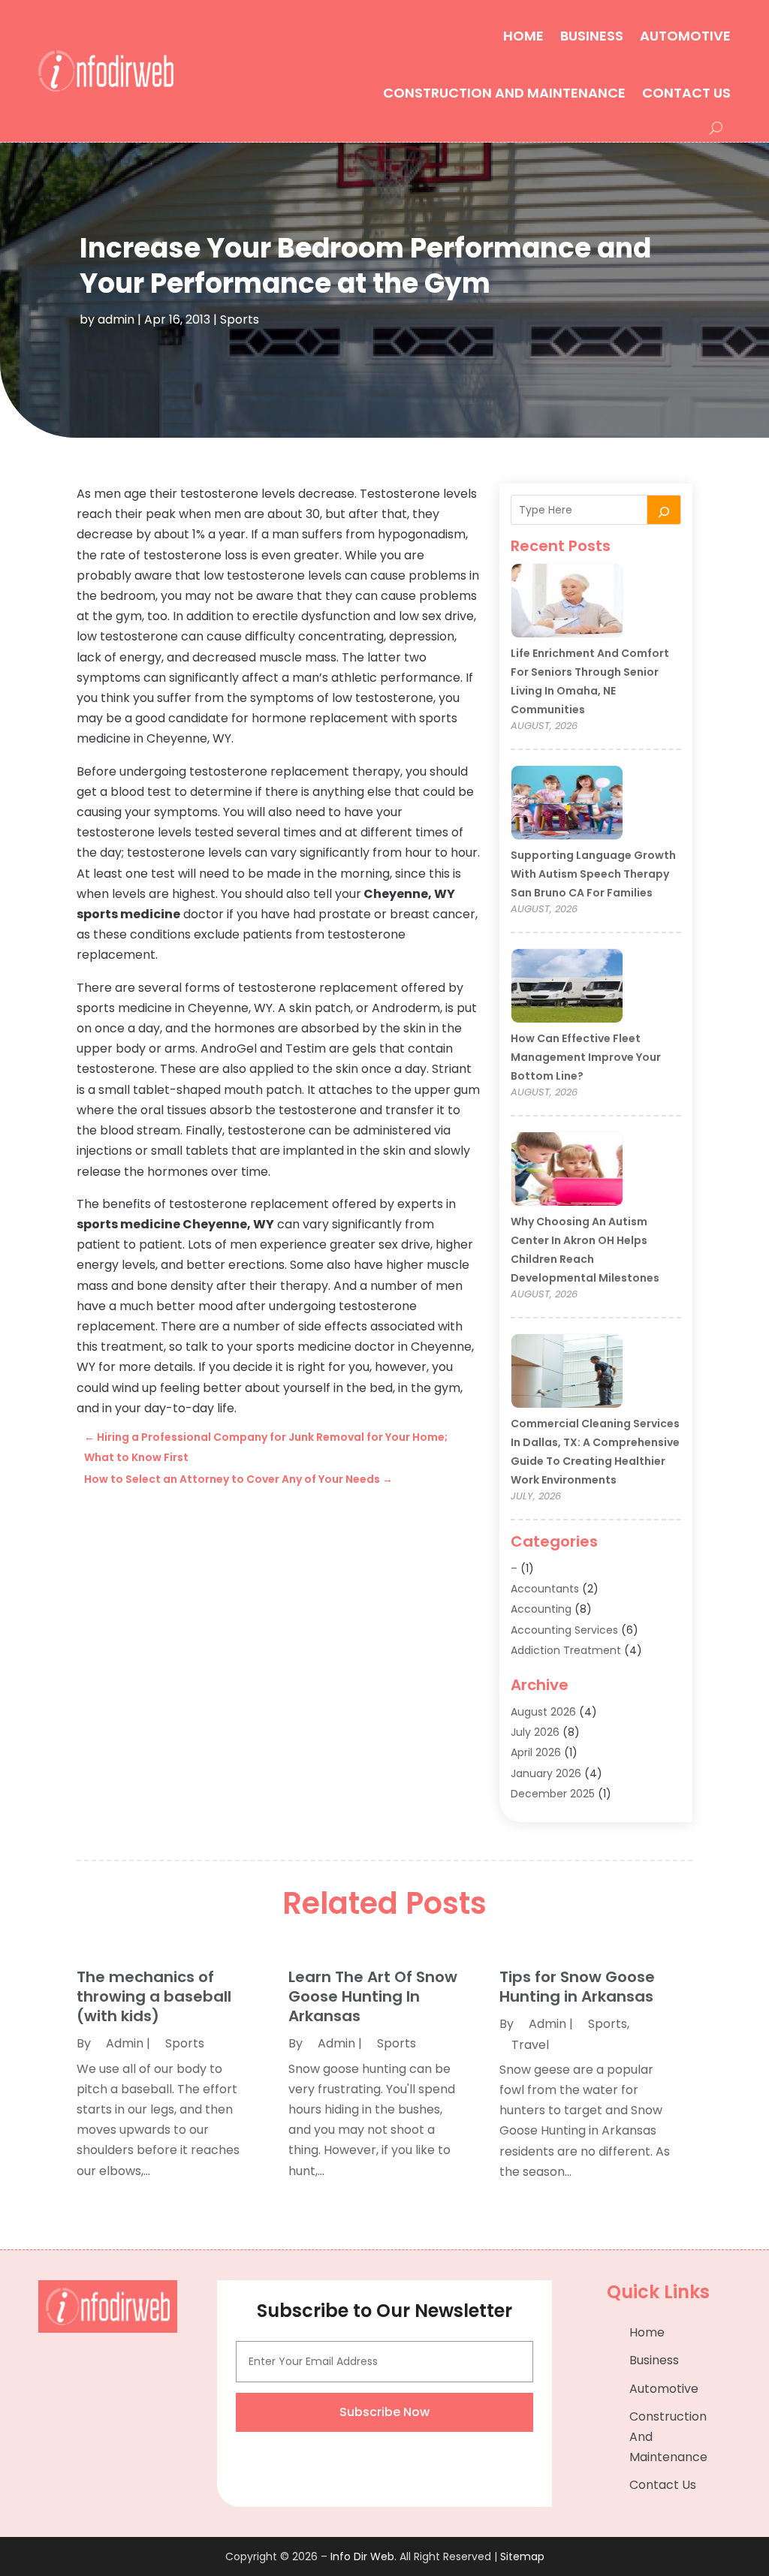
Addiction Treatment (566, 1650)
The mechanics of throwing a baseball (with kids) (154, 1996)
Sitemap (522, 2556)
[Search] (664, 510)
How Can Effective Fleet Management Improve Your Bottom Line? (586, 1057)
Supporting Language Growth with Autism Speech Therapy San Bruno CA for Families (593, 874)
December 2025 (553, 1794)
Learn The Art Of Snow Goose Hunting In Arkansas (373, 1996)
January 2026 (546, 1773)
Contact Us (686, 93)
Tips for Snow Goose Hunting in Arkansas (577, 1987)
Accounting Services (564, 1630)
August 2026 (543, 1712)
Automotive (685, 36)
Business (592, 36)
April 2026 (536, 1752)
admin (116, 319)
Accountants (545, 1589)
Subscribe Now (384, 2412)
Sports (240, 319)
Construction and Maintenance (504, 93)
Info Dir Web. (363, 2556)
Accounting (541, 1609)
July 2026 (535, 1732)
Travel (530, 2045)
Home (523, 36)
